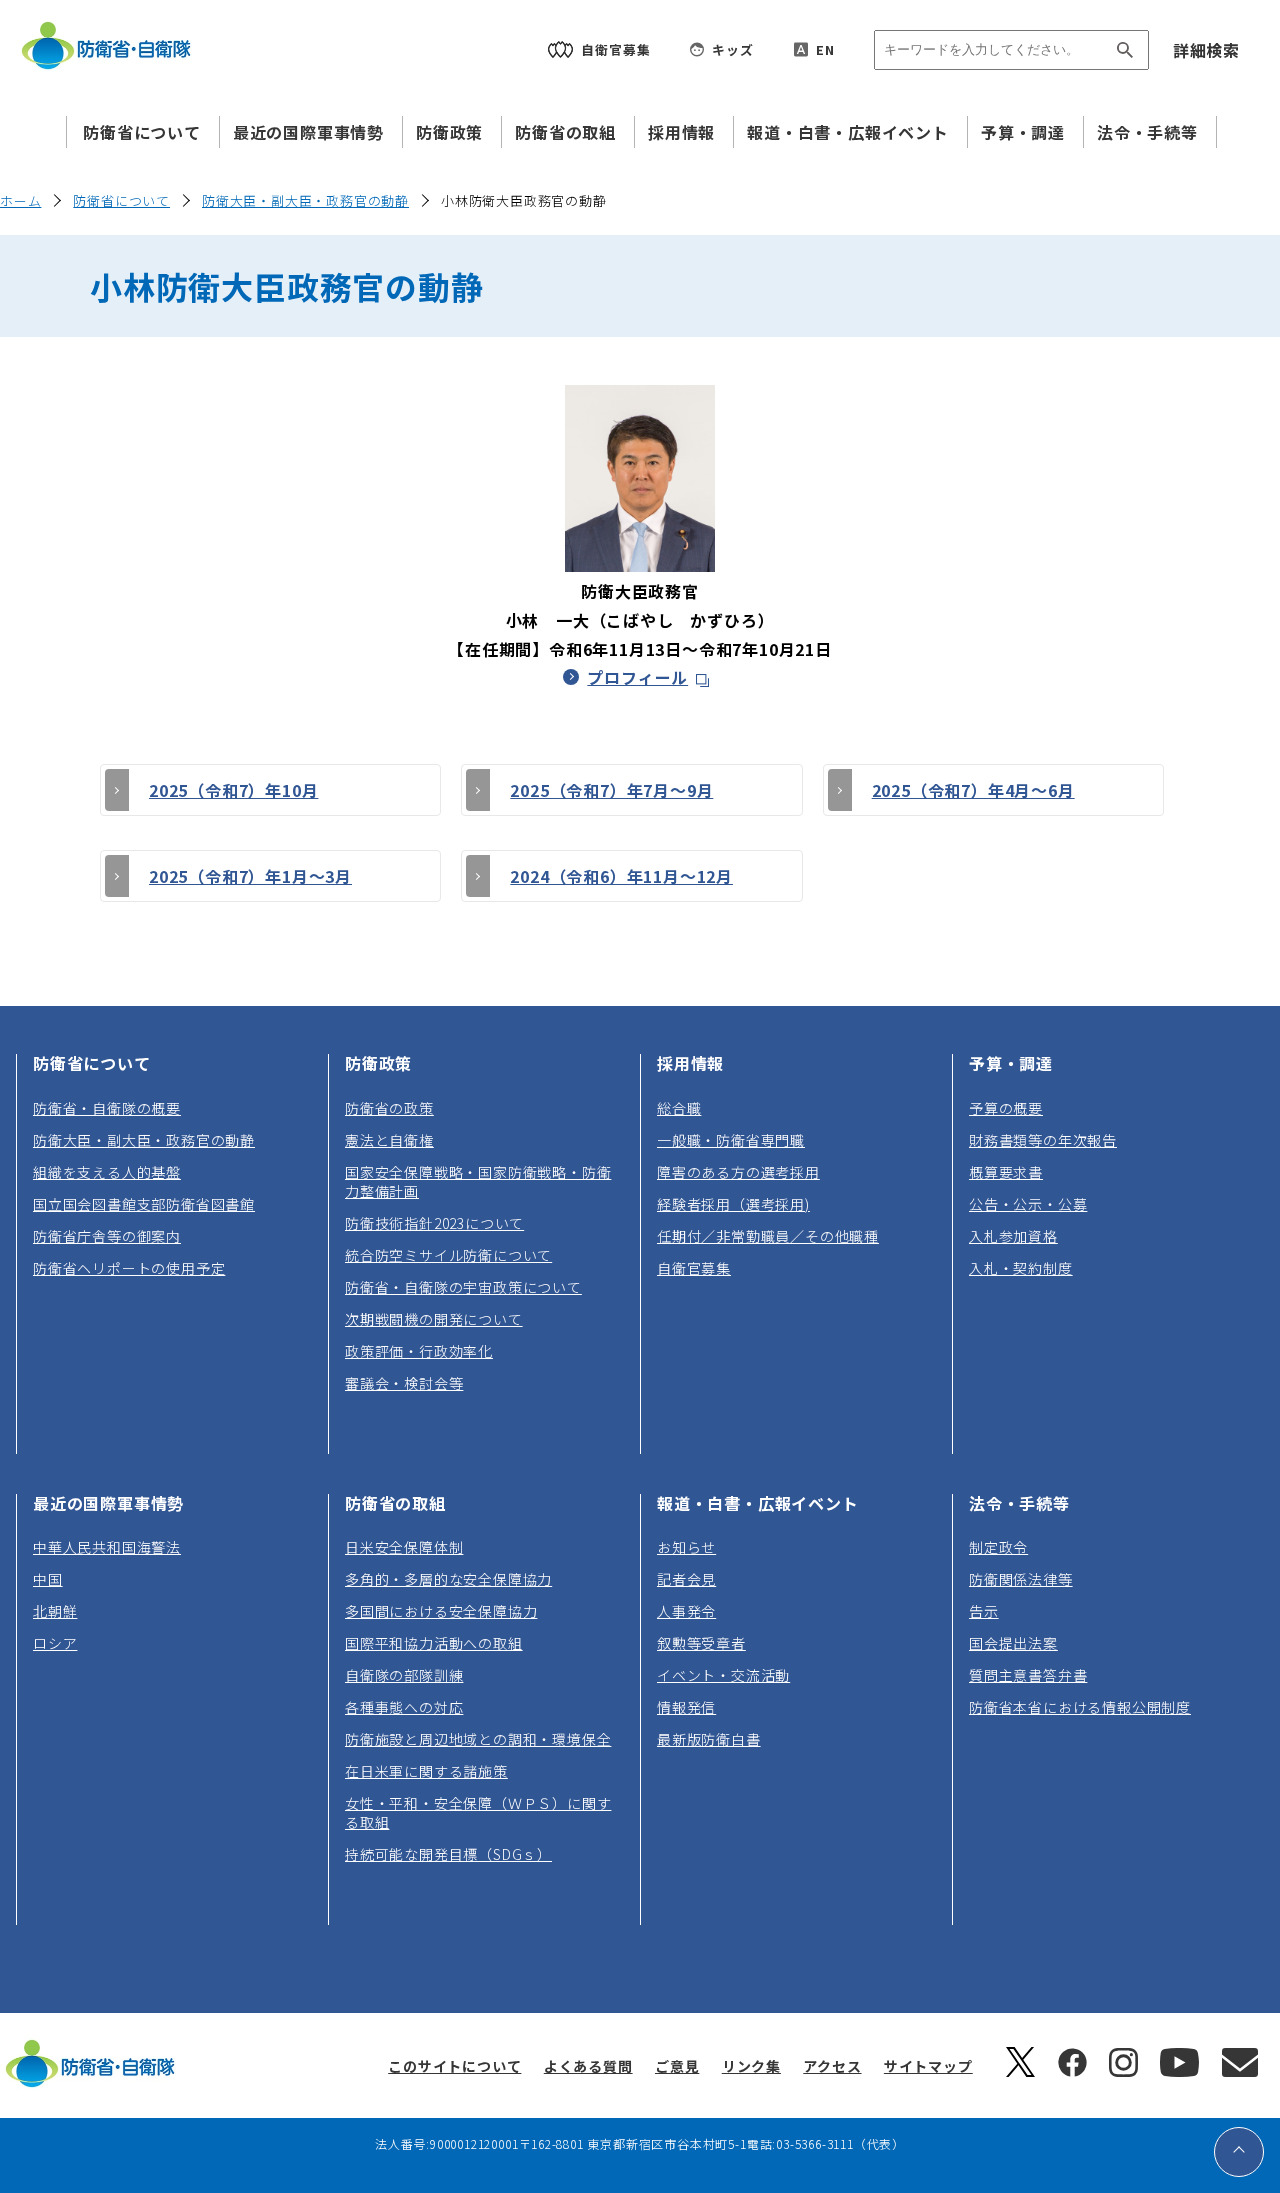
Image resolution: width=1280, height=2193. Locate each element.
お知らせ (686, 1547)
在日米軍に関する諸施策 (426, 1771)
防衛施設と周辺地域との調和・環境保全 (478, 1739)
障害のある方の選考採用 (738, 1172)
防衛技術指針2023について (434, 1223)
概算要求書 (1006, 1172)
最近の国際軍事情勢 (308, 132)
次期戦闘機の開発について (434, 1319)
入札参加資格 (1013, 1236)
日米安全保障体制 (404, 1547)
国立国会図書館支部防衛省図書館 (144, 1204)
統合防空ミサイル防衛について (448, 1255)
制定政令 (998, 1547)
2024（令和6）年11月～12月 (621, 876)
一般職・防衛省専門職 (731, 1140)
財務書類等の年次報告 (1043, 1140)
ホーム (20, 200)
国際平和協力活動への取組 (434, 1643)
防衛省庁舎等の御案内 (107, 1236)
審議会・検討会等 (404, 1383)
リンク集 (751, 2066)
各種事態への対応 (404, 1707)
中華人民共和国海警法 (107, 1547)
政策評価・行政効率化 (419, 1351)
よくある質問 (588, 2066)
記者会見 (686, 1579)
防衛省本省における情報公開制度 (1080, 1707)
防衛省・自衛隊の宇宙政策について (463, 1287)
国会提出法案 (1013, 1643)
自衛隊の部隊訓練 (404, 1675)
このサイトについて (454, 2066)
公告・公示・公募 (1028, 1204)
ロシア (55, 1643)
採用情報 (681, 132)
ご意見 (677, 2066)
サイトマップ (928, 2066)
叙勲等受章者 (701, 1643)
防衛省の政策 (389, 1108)
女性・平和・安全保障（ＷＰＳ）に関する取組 (478, 1812)
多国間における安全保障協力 (441, 1611)
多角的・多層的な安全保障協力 (448, 1579)
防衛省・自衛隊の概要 (107, 1108)
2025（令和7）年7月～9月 (611, 790)
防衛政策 (449, 132)
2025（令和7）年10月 (233, 790)
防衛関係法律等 (1021, 1579)
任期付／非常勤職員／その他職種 (768, 1236)
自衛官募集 (694, 1268)
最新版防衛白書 (709, 1739)
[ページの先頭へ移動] (1239, 2152)
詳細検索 (1206, 50)
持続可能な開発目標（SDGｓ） (448, 1854)
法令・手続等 (1147, 132)
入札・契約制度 (1021, 1268)
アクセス (832, 2066)
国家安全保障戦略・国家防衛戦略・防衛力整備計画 (478, 1181)
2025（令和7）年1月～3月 (250, 876)
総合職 (679, 1108)
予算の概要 (1006, 1108)
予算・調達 (1023, 132)
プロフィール (651, 677)
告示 (984, 1611)
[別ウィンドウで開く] (1020, 2071)
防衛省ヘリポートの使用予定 (129, 1268)
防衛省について (142, 132)
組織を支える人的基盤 (107, 1172)
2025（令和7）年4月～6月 (973, 790)
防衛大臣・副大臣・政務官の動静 (305, 200)
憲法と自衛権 (389, 1140)
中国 (48, 1579)
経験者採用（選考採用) (733, 1204)
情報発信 (686, 1707)
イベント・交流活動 (723, 1675)
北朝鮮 (55, 1611)
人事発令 (686, 1611)
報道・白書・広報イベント (848, 132)
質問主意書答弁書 (1028, 1675)
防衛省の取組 (565, 132)
